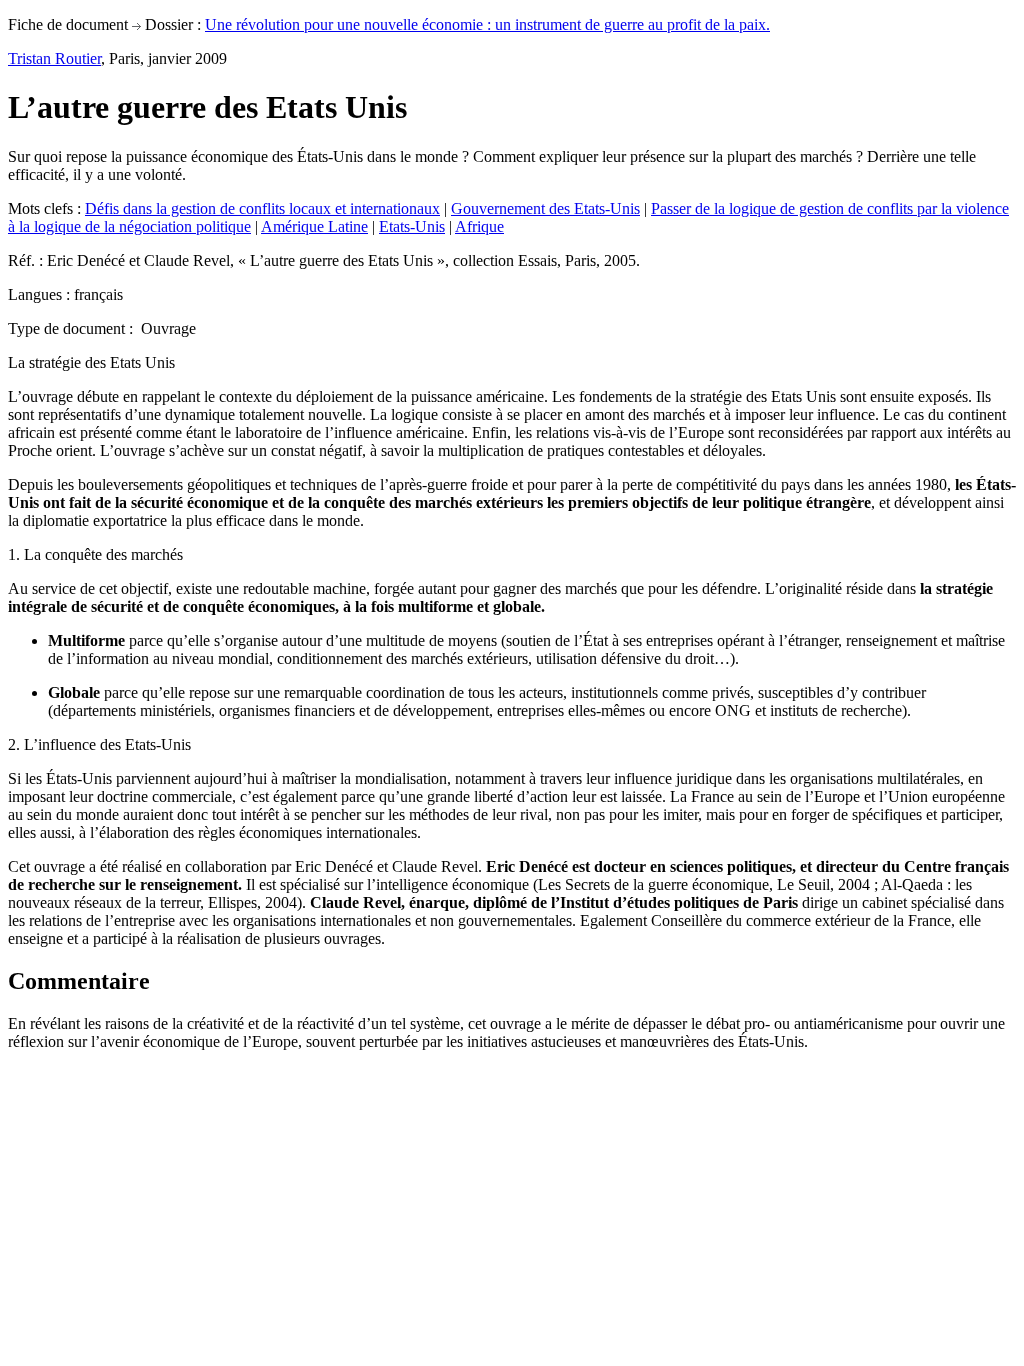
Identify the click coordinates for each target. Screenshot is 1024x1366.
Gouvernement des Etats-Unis (545, 208)
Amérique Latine (314, 226)
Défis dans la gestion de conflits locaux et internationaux (262, 208)
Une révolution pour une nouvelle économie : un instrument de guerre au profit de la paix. (487, 24)
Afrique (479, 226)
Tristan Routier (54, 58)
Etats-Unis (412, 226)
